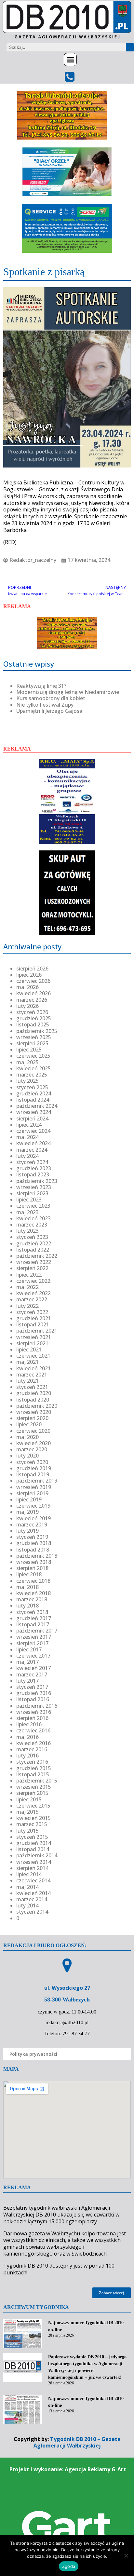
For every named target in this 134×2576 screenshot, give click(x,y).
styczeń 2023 (32, 1237)
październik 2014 (37, 1855)
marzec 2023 (32, 1225)
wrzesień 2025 (34, 1037)
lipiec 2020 (29, 1424)
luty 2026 (27, 1006)
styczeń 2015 (32, 1837)
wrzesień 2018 (34, 1562)
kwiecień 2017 (33, 1668)
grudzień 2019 (34, 1468)
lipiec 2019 (29, 1499)
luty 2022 (27, 1306)
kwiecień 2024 (33, 1143)
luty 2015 (27, 1831)
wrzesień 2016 (34, 1712)
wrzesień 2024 (34, 1112)
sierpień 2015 (32, 1793)
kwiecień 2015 (33, 1818)
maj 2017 (27, 1662)
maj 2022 (27, 1287)
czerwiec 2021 (33, 1356)
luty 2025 (27, 1081)
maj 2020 (27, 1437)
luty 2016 (27, 1756)
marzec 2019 (32, 1525)
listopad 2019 (33, 1474)
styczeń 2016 (32, 1762)
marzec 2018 (32, 1599)
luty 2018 (27, 1606)
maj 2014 (27, 1887)
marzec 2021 (32, 1375)
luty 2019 (27, 1531)
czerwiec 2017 (33, 1656)
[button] (70, 60)
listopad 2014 (33, 1849)
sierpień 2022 (32, 1268)
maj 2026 (27, 987)
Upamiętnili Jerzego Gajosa (49, 711)
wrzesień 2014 (34, 1862)
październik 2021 (37, 1331)
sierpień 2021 (32, 1343)
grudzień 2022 (34, 1243)
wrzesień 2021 (34, 1337)
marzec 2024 (32, 1150)
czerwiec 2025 (33, 1056)
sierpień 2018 (32, 1568)
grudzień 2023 (34, 1168)
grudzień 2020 (34, 1393)
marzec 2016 (32, 1749)
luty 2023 (27, 1231)
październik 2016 (37, 1706)
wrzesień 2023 (34, 1187)
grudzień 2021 (34, 1318)
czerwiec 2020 (33, 1431)
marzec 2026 (32, 1000)
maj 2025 (27, 1062)
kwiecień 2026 (33, 993)
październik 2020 (37, 1406)
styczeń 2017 (32, 1687)
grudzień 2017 (34, 1618)
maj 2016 (27, 1737)
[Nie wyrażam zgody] (126, 2556)
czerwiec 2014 (33, 1880)
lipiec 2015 (29, 1799)
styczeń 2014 (32, 1912)
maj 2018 (27, 1587)
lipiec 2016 (29, 1724)
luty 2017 (27, 1681)
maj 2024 (27, 1137)
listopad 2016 (33, 1699)
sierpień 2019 (32, 1493)
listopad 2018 (33, 1550)
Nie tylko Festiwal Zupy (45, 705)
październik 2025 (37, 1031)
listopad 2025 (33, 1024)
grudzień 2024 (34, 1093)
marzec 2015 (32, 1824)
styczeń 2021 (32, 1387)
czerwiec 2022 (33, 1281)
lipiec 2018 (29, 1574)
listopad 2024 (33, 1100)
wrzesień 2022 (34, 1262)
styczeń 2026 (32, 1012)
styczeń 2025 (32, 1087)
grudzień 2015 (34, 1768)
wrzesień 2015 (34, 1787)
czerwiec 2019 (33, 1506)
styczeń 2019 (32, 1537)
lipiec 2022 (29, 1275)
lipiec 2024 (29, 1125)
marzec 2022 (32, 1299)
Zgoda (69, 2566)
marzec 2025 (32, 1075)
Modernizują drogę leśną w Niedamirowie (68, 692)
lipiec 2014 (29, 1874)
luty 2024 (27, 1156)
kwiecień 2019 (33, 1518)
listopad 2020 (33, 1400)
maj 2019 (27, 1512)
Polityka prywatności (33, 2054)
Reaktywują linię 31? (41, 686)
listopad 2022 (33, 1250)
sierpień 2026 (32, 969)
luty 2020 (27, 1456)
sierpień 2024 (32, 1119)
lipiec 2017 (29, 1649)
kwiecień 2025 (33, 1068)
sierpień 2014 (32, 1868)
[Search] (130, 47)
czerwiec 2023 (33, 1206)
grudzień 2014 (34, 1843)
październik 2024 (37, 1106)
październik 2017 (37, 1631)
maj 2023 (27, 1212)
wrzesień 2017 (34, 1637)
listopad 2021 (33, 1324)
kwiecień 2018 (33, 1593)
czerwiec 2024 (33, 1131)
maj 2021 (27, 1362)
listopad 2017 (33, 1624)
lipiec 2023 (29, 1200)
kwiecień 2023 (33, 1218)
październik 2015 (37, 1781)
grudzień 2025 (34, 1018)
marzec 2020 (32, 1449)
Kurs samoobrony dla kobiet (51, 698)
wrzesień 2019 (34, 1487)
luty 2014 (27, 1905)
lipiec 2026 (29, 975)
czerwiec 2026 (33, 981)
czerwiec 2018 (33, 1581)
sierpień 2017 (32, 1643)
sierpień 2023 (32, 1193)
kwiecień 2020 (33, 1443)
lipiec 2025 (29, 1050)
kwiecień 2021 (33, 1368)
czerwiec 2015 (33, 1806)
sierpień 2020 (32, 1418)
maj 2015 (27, 1812)
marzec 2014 (32, 1899)
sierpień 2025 (32, 1043)
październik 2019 (37, 1481)
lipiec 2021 (29, 1349)
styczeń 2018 (32, 1612)
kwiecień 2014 (33, 1893)
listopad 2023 (33, 1174)
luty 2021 (27, 1381)
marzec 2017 (32, 1674)
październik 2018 (37, 1556)
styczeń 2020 (32, 1462)
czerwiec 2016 (33, 1730)
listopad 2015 (33, 1774)
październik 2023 (37, 1181)
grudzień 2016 (34, 1693)
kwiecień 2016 (33, 1743)
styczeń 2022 (32, 1312)
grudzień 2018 (34, 1543)
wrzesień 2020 (34, 1412)
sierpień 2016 (32, 1718)
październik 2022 (37, 1256)
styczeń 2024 (32, 1162)
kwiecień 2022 (33, 1293)
